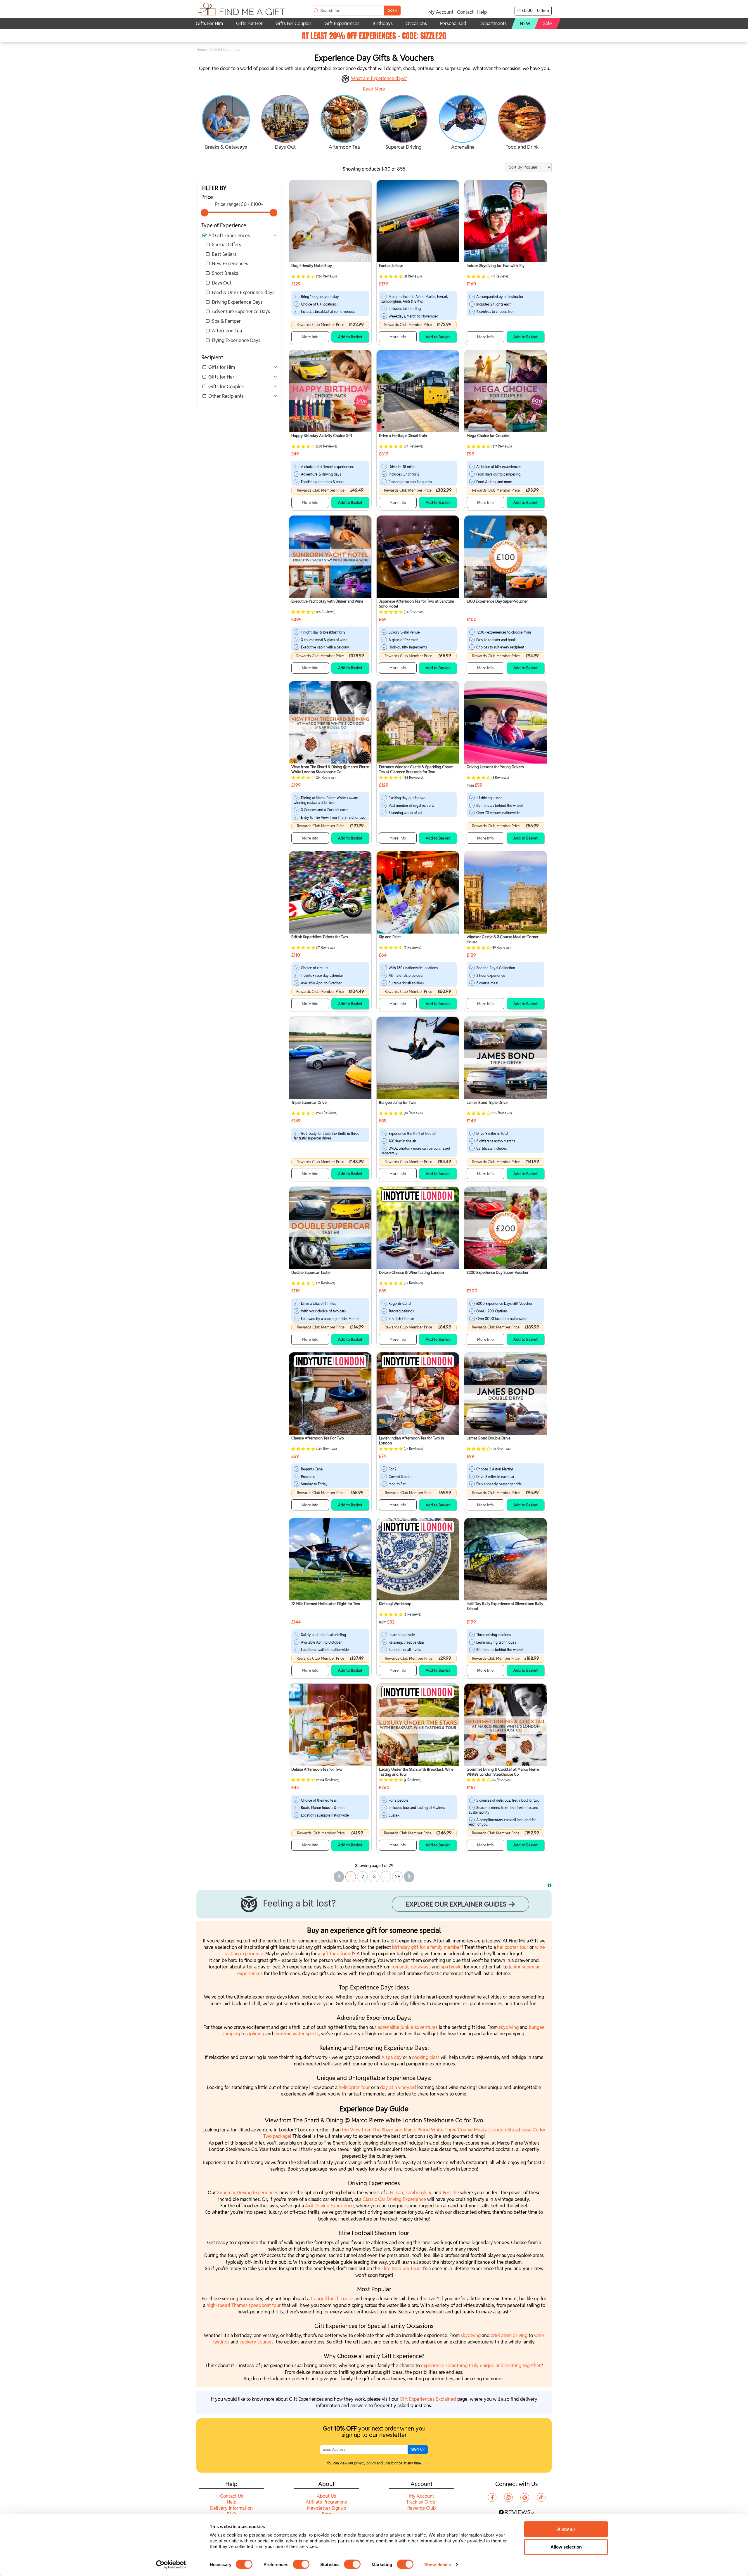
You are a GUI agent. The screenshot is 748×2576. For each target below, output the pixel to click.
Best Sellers (224, 254)
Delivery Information (231, 2508)
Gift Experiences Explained (428, 2399)
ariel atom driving (509, 2335)
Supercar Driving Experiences (248, 2193)
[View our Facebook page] (492, 2497)
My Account (441, 12)
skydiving (509, 2027)
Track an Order (422, 2502)
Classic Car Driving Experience (394, 2199)
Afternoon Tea (227, 331)
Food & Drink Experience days (243, 293)
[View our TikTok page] (541, 2497)
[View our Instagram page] (508, 2497)
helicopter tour (513, 1947)
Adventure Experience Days (241, 312)
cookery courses (257, 2342)
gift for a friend (337, 1954)
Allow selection (566, 2547)
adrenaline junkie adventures (408, 2027)
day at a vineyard (398, 2087)
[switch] (301, 2564)
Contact (465, 12)
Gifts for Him (222, 367)
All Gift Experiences (229, 236)
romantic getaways (411, 1967)
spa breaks (452, 1967)
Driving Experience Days (237, 302)
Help (482, 12)
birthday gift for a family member (427, 1947)
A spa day (392, 2057)
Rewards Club (421, 2508)
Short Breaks (225, 273)
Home (201, 50)
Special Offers (226, 245)
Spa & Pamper (226, 321)
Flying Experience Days (236, 340)
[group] (226, 123)
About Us (326, 2496)
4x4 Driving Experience (329, 2206)
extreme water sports (297, 2034)
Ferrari (396, 2193)
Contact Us (232, 2496)
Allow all (566, 2529)
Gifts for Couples (226, 387)
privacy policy (365, 2463)
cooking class (426, 2057)
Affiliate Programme (326, 2502)
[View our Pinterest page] (525, 2497)
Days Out (222, 283)
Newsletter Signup (327, 2508)
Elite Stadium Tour (400, 2269)
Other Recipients (226, 396)
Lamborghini (418, 2193)
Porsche (451, 2193)
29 (398, 1877)
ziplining (256, 2034)
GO (392, 10)
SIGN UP (418, 2449)
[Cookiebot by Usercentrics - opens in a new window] (171, 2565)
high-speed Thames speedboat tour (244, 2305)
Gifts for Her (221, 377)
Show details (438, 2564)
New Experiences (230, 264)
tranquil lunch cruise (332, 2299)
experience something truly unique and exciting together (481, 2366)
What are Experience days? (379, 78)
